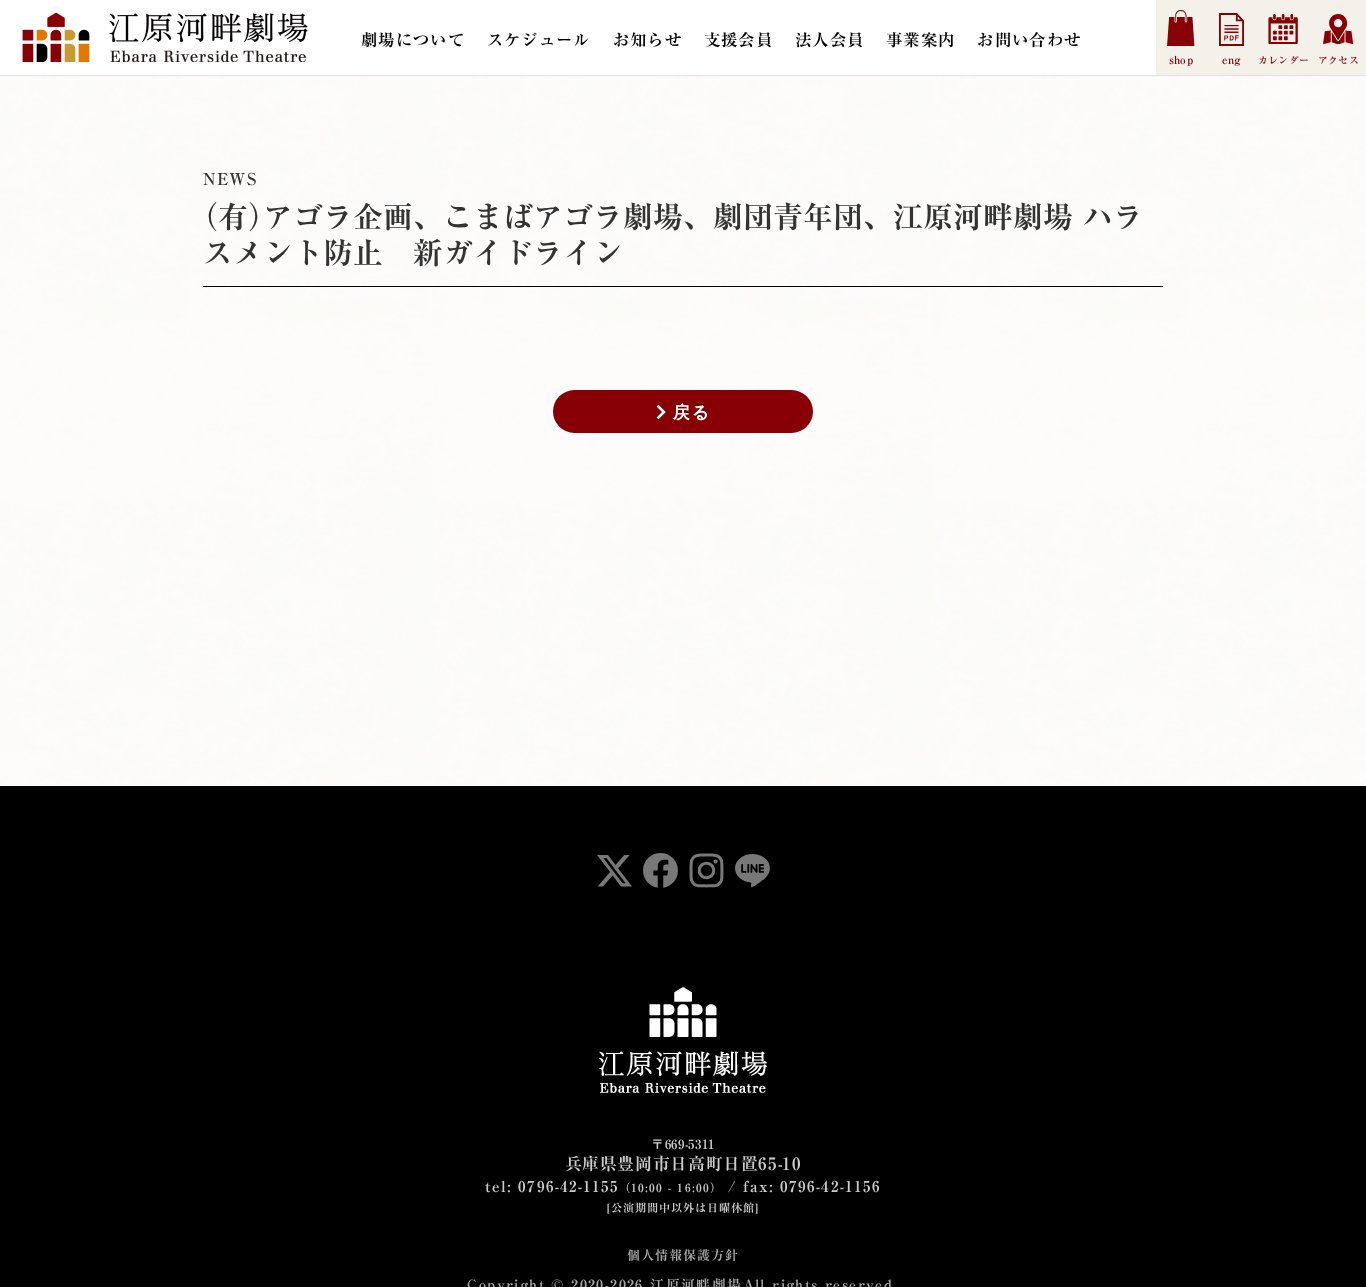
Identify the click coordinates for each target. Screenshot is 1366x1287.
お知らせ (647, 39)
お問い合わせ (1029, 39)
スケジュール (539, 39)
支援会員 (738, 39)
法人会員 (829, 39)
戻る (688, 411)
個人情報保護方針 (682, 1255)
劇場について (413, 39)
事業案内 (920, 39)
